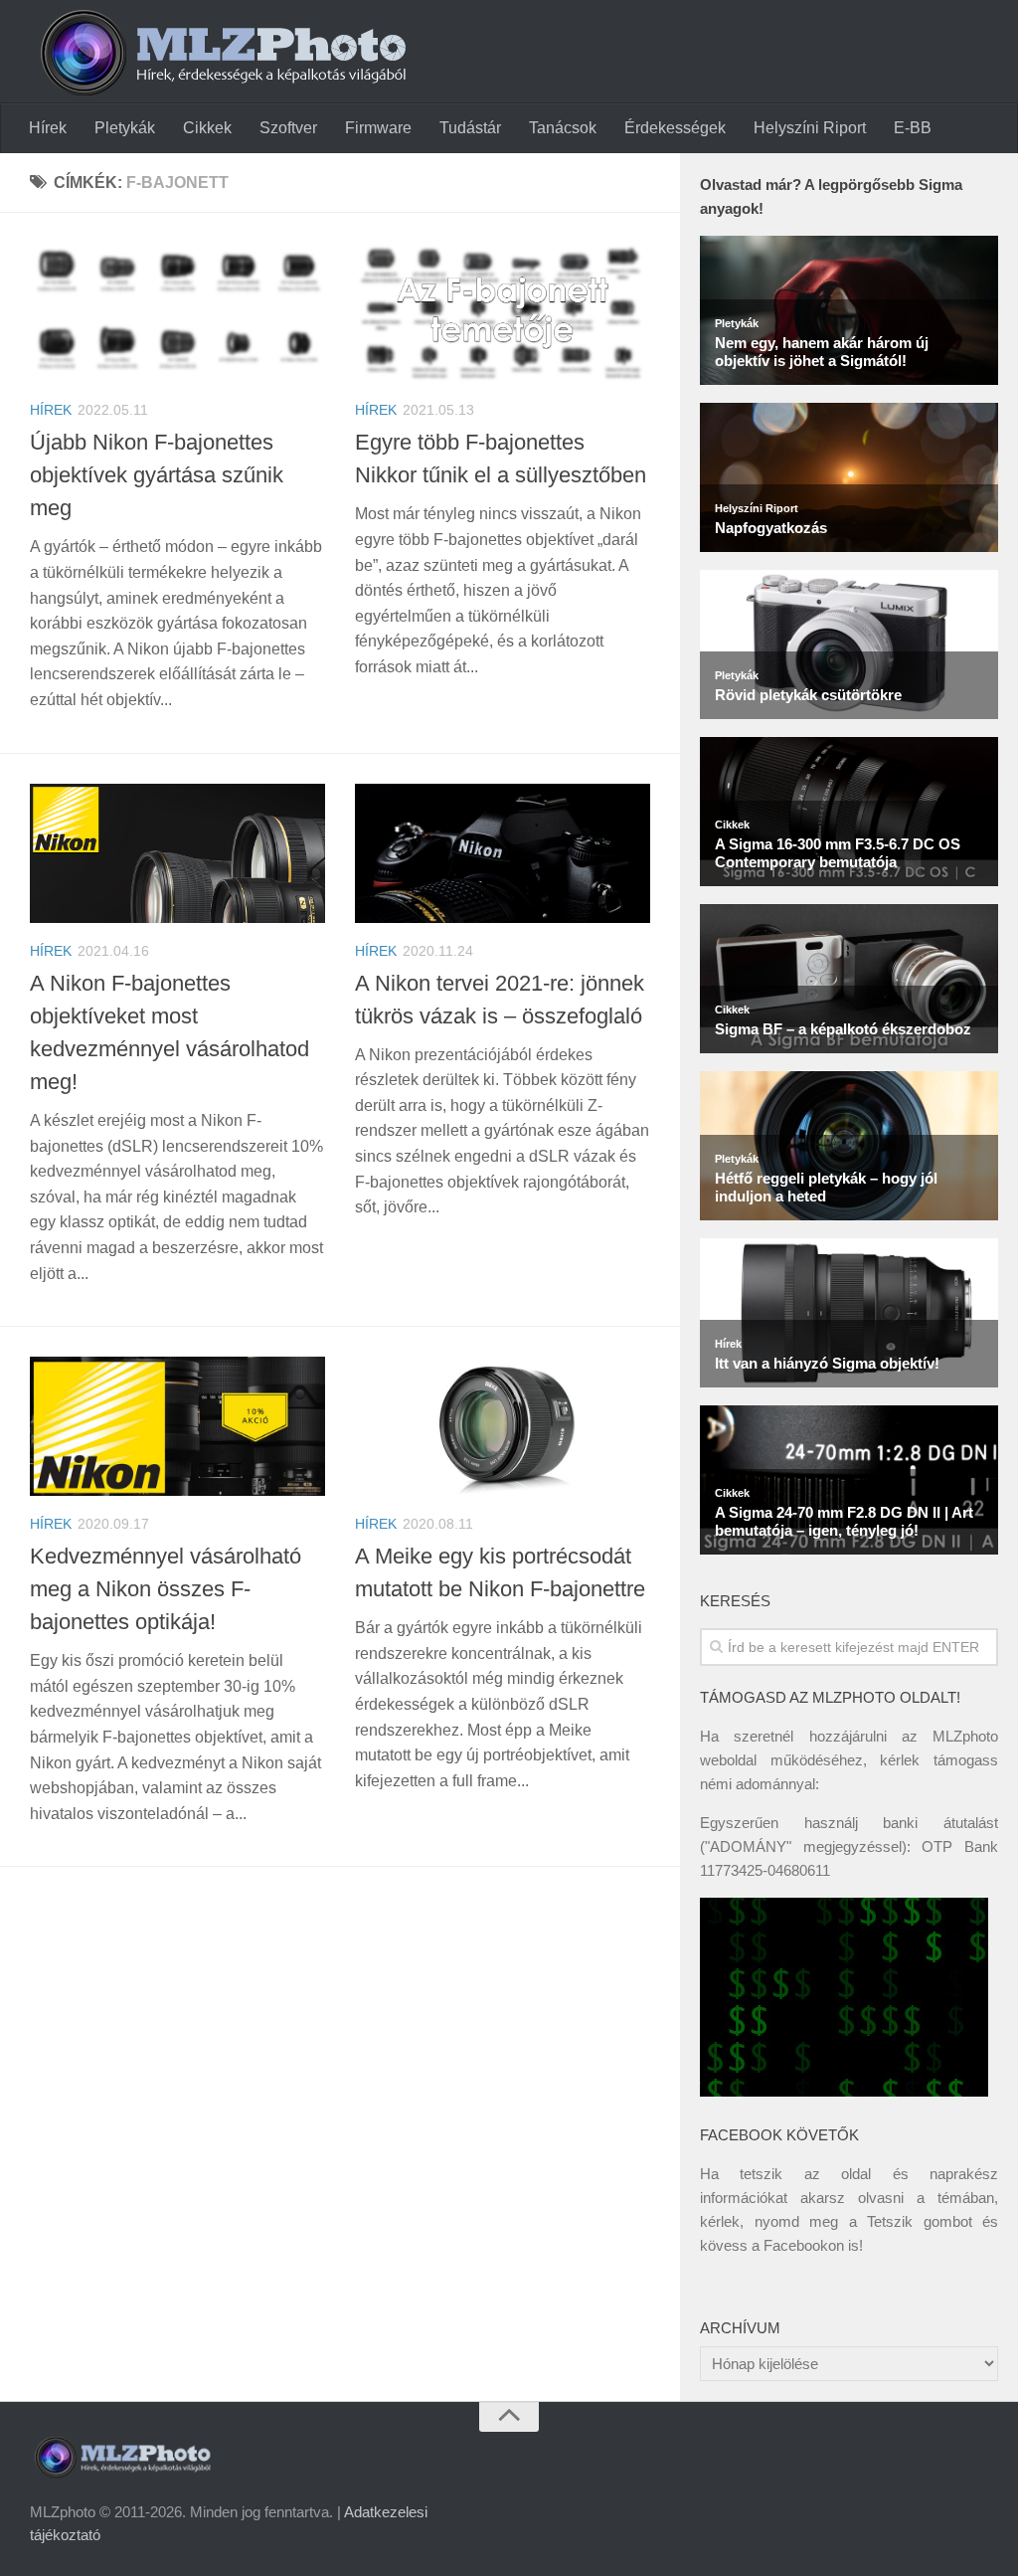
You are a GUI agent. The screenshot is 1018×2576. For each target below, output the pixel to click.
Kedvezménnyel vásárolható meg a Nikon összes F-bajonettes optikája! (166, 1589)
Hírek (48, 128)
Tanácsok (563, 128)
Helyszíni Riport (810, 128)
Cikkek (207, 128)
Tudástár (470, 128)
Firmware (378, 128)
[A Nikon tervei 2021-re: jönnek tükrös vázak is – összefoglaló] (503, 853)
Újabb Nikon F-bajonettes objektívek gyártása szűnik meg (157, 475)
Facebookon (804, 2245)
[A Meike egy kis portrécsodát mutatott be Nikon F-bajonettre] (503, 1426)
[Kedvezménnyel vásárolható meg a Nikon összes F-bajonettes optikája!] (177, 1426)
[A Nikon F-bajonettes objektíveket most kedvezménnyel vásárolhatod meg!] (177, 853)
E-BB (913, 128)
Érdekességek (675, 128)
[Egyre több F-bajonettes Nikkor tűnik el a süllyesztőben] (503, 312)
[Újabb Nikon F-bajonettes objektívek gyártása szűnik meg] (177, 312)
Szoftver (288, 128)
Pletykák (125, 128)
